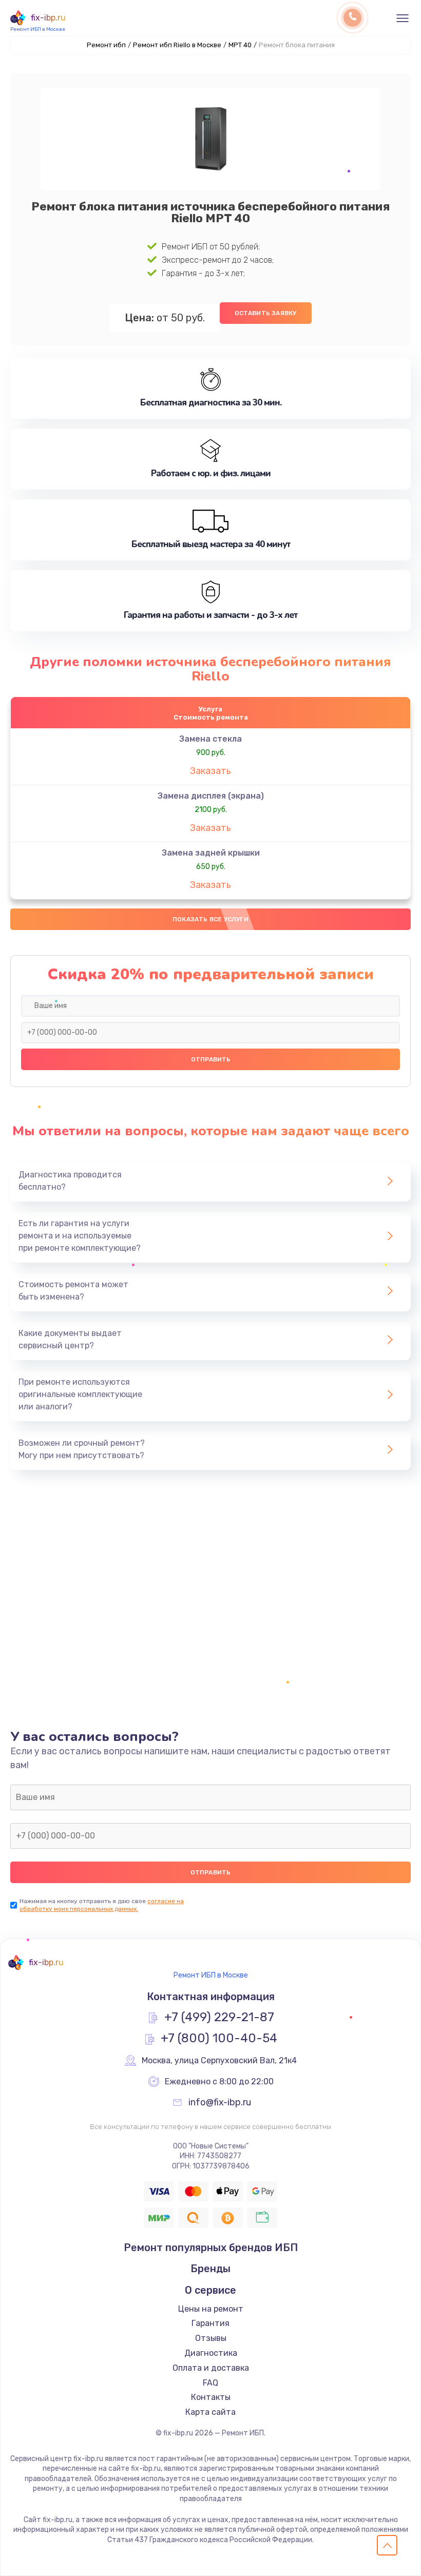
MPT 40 (240, 45)
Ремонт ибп (106, 45)
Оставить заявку (266, 313)
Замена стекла (210, 739)
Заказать (210, 771)
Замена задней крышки (211, 853)
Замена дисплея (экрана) (211, 796)
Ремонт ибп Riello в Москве (177, 45)
